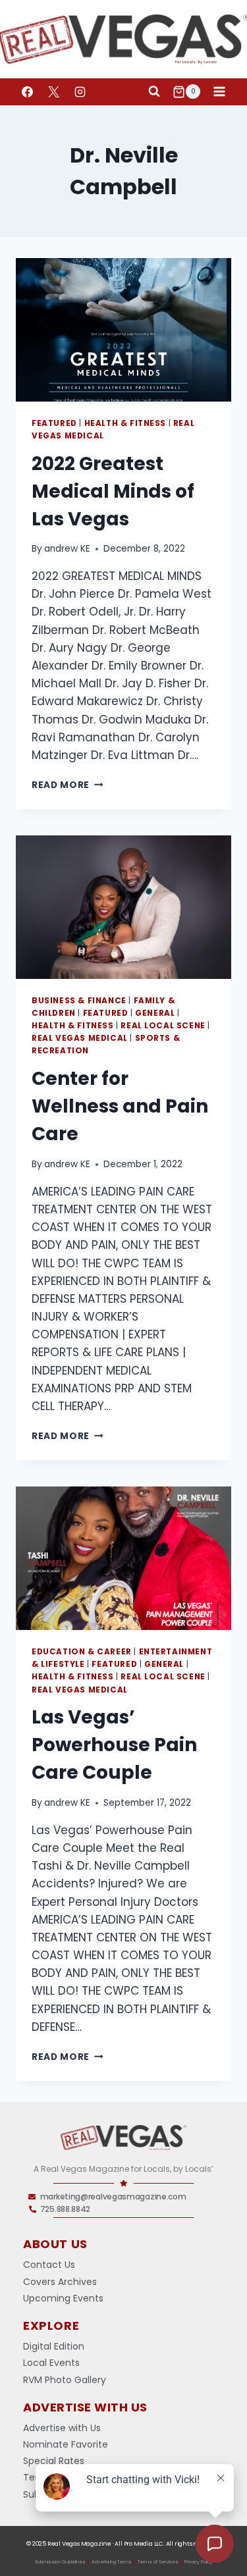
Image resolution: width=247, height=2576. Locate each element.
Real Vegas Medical (80, 1038)
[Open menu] (219, 92)
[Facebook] (27, 92)
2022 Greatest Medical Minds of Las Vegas (113, 491)
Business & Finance (79, 1001)
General (155, 1013)
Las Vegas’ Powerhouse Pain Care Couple (114, 1745)
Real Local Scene (163, 1026)
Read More (68, 785)
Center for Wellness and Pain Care (120, 1106)
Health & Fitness (125, 423)
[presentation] (123, 330)
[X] (53, 92)
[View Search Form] (154, 92)
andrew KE (67, 549)
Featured (54, 423)
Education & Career (82, 1652)
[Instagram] (80, 92)
